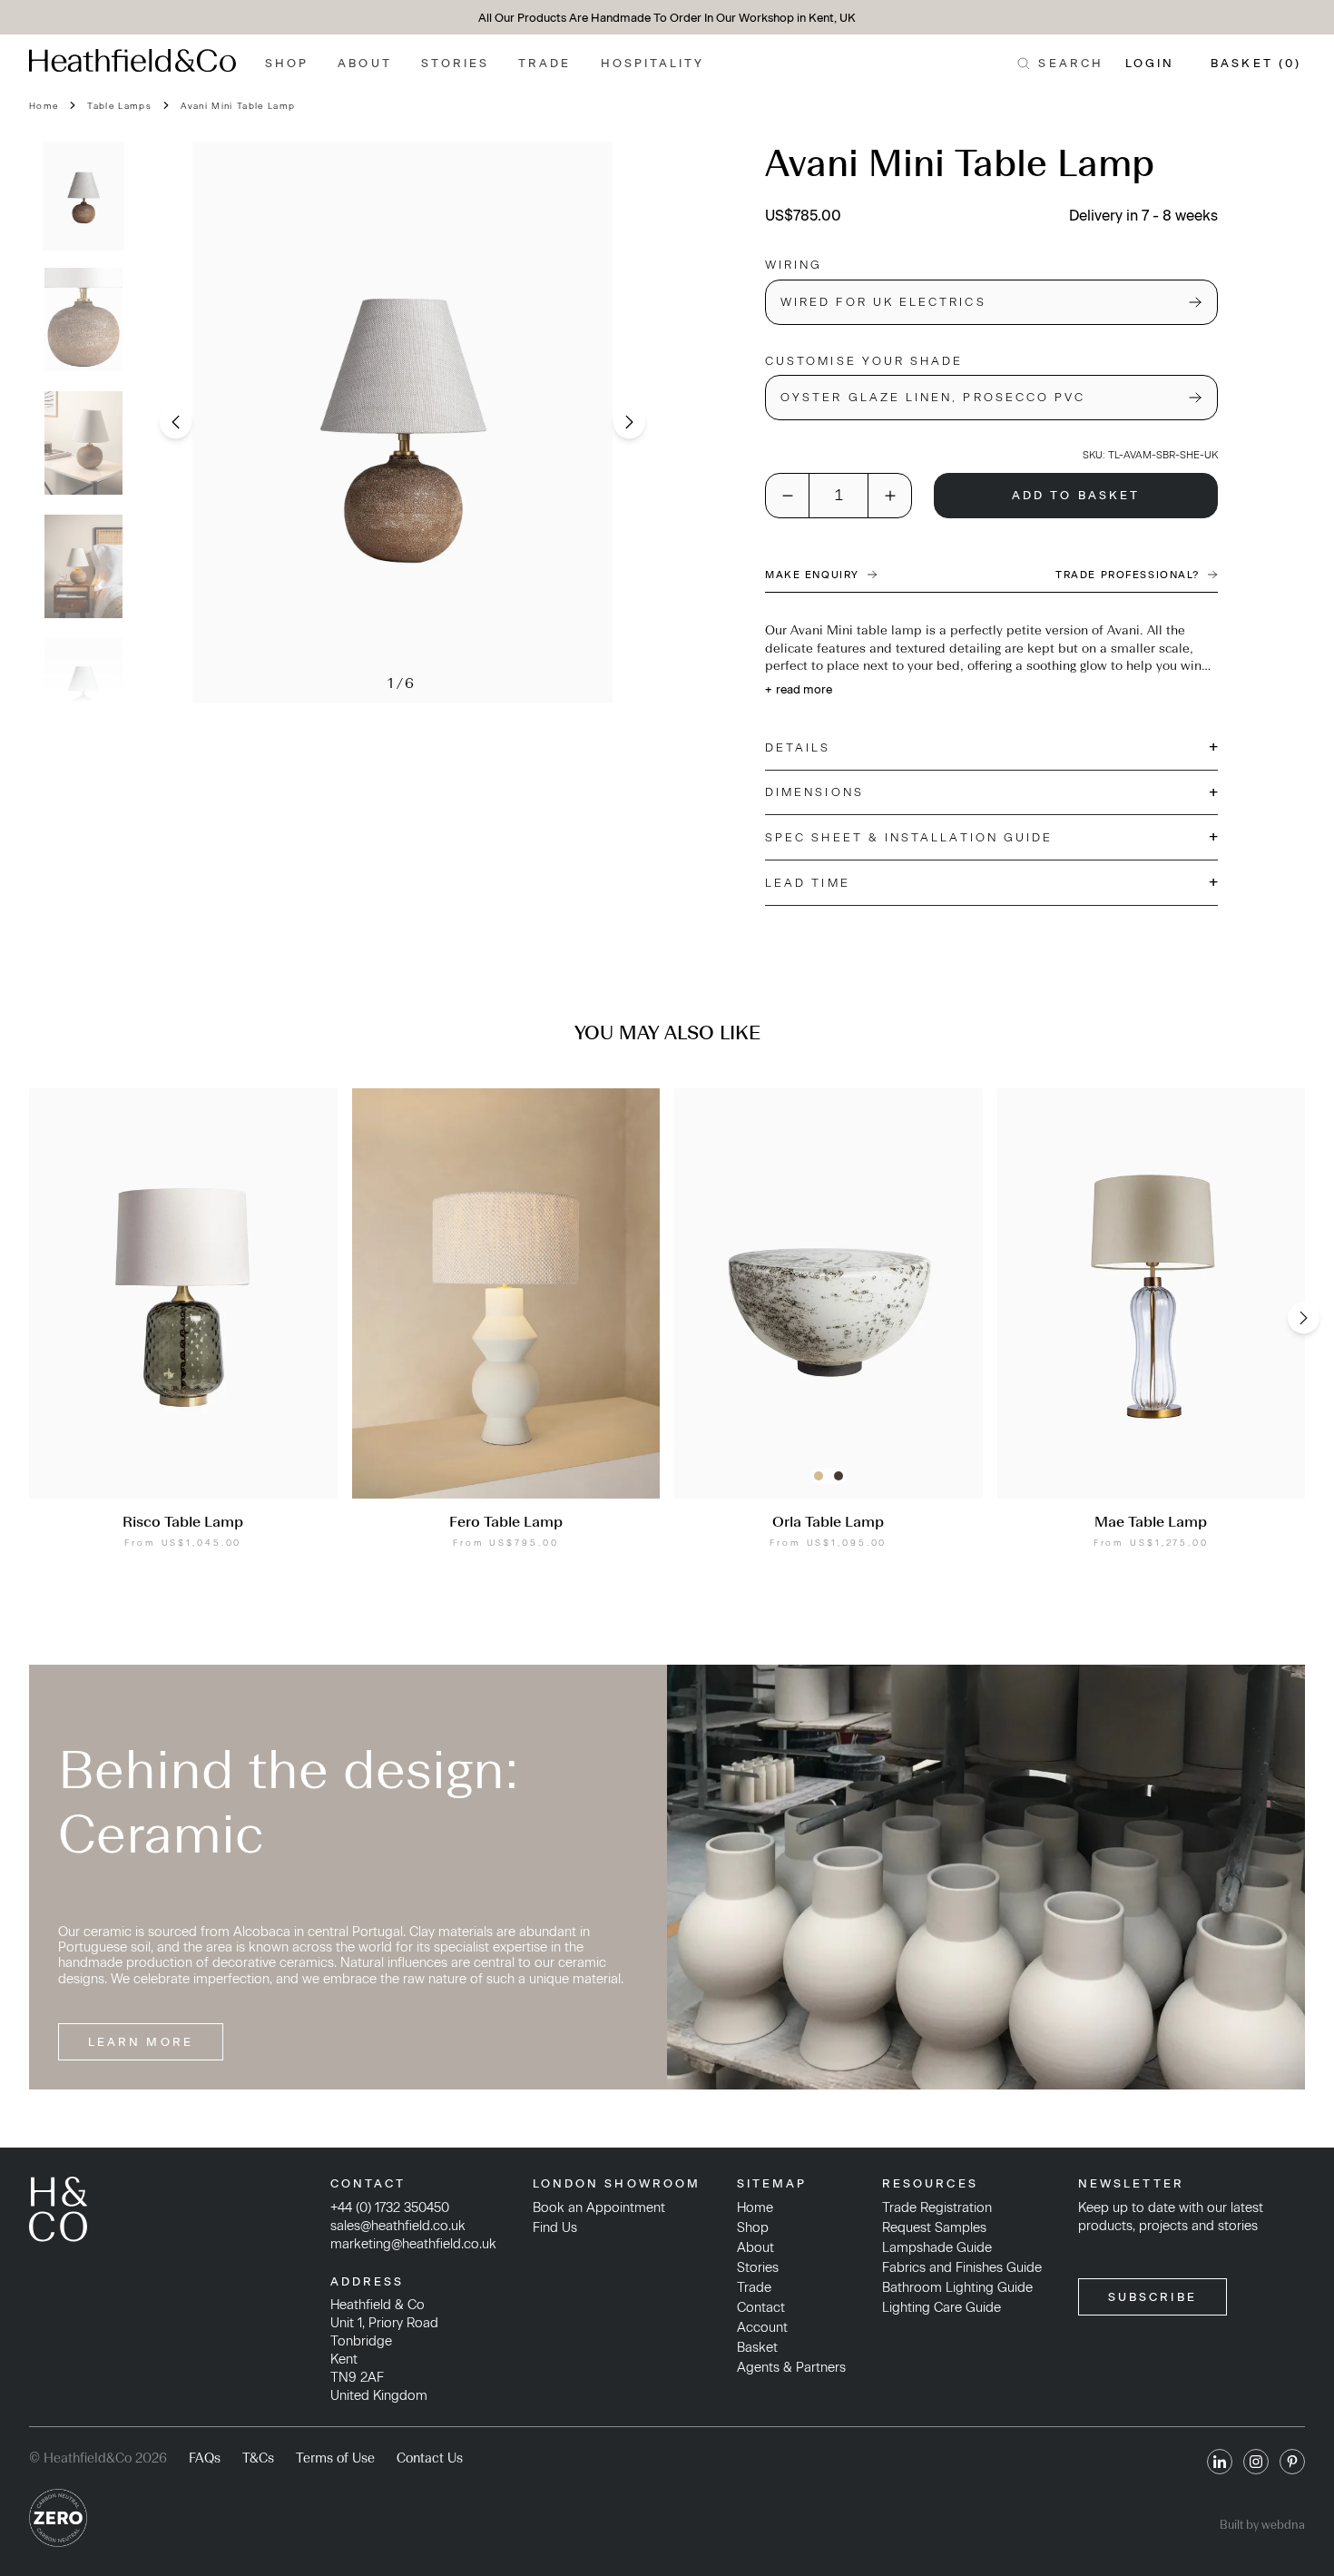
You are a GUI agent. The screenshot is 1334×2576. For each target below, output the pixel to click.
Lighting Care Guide (942, 2307)
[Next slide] (629, 423)
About (364, 63)
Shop (287, 63)
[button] (83, 196)
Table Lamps (119, 106)
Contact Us (430, 2458)
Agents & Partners (791, 2367)
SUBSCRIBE (1153, 2297)
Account (762, 2327)
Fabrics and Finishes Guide (962, 2267)
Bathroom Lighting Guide (957, 2287)
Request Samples (934, 2227)
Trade (544, 63)
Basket (757, 2347)
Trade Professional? (1128, 575)
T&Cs (258, 2458)
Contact (761, 2307)
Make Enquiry (812, 575)
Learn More (141, 2042)
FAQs (205, 2458)
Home (44, 106)
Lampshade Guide (937, 2247)
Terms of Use (335, 2458)
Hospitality (653, 63)
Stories (456, 63)
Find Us (555, 2227)
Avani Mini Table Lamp (238, 106)
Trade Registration (937, 2207)
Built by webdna (1262, 2525)
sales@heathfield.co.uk (398, 2226)
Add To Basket (1076, 495)
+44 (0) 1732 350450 (390, 2207)
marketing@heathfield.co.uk (413, 2244)
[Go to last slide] (176, 423)
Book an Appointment (599, 2207)
